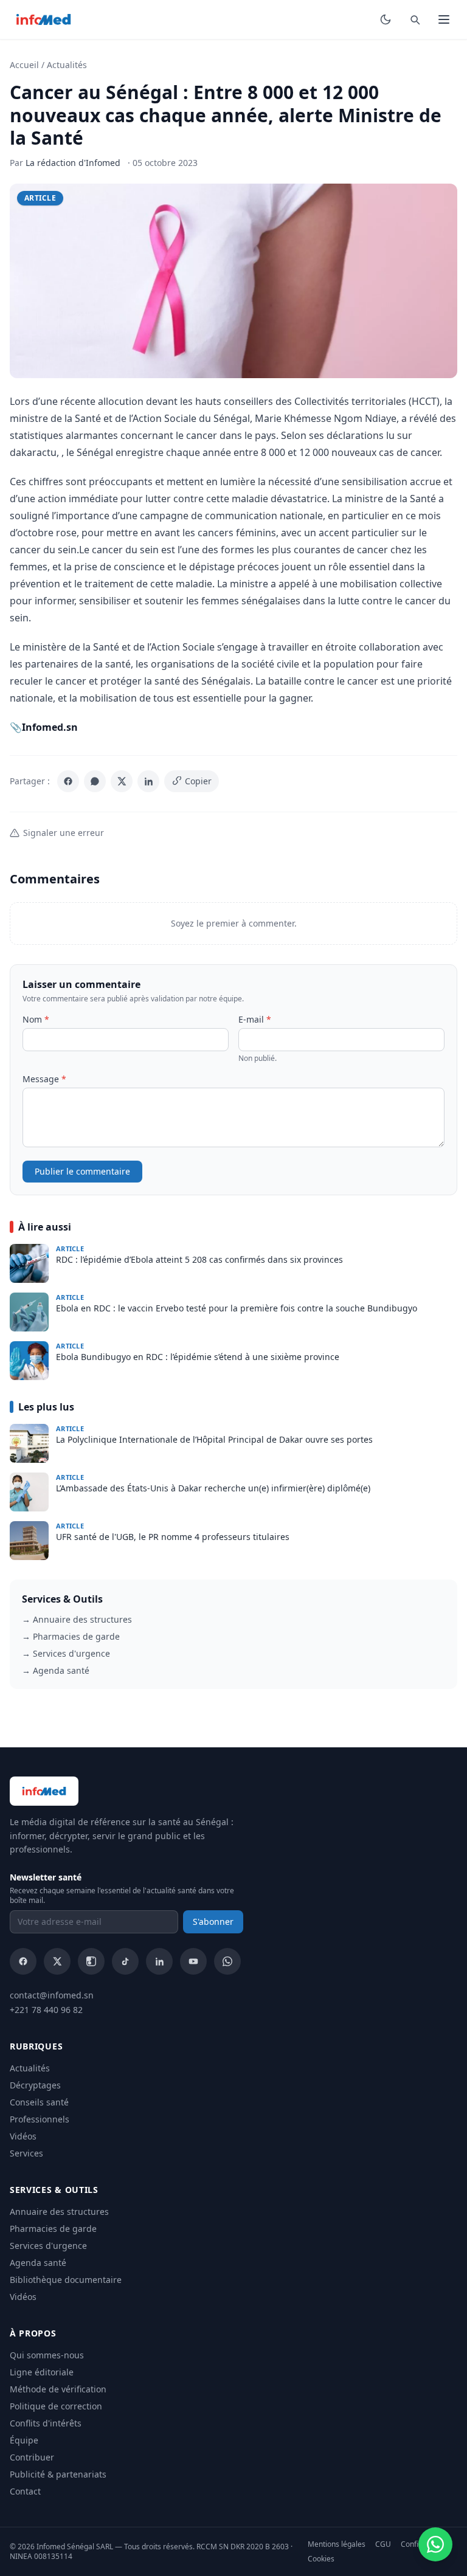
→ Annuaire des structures (77, 1619)
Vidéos (23, 2136)
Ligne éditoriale (42, 2372)
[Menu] (444, 19)
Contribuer (32, 2457)
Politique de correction (56, 2406)
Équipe (24, 2440)
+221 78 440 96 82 (46, 2010)
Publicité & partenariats (58, 2474)
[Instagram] (91, 1961)
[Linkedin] (159, 1961)
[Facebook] (68, 781)
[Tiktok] (125, 1961)
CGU (383, 2544)
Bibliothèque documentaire (66, 2280)
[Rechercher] (415, 19)
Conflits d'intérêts (46, 2423)
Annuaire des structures (59, 2212)
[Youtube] (193, 1961)
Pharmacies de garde (53, 2229)
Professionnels (40, 2119)
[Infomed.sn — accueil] (43, 19)
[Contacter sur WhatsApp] (435, 2544)
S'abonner (213, 1922)
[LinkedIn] (148, 781)
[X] (122, 781)
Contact (25, 2491)
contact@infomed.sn (52, 1995)
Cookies (321, 2559)
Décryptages (35, 2085)
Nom (36, 1019)
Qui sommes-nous (47, 2355)
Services (26, 2153)
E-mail (255, 1019)
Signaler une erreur (64, 833)
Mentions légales (337, 2544)
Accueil (24, 65)
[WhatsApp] (95, 781)
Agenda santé (38, 2263)
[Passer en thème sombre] (386, 19)
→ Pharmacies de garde (71, 1636)
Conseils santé (39, 2102)
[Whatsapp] (227, 1961)
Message (44, 1079)
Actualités (67, 65)
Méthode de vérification (58, 2389)
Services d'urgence (48, 2246)
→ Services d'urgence (66, 1653)
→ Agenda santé (56, 1670)
